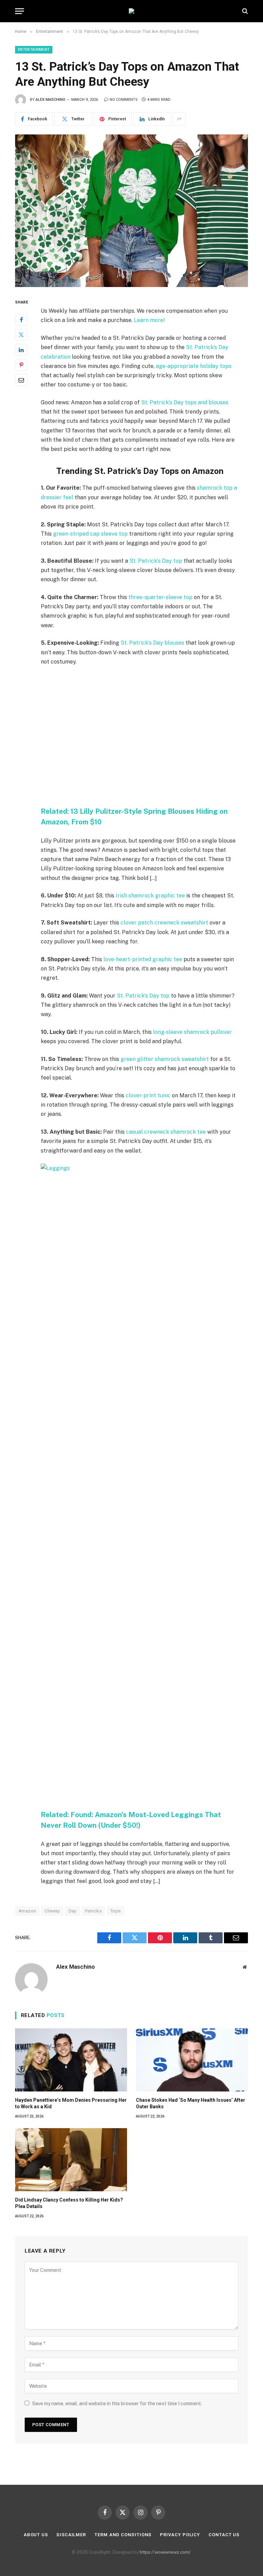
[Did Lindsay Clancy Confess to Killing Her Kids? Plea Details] (71, 2160)
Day (72, 1911)
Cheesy (52, 1911)
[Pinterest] (21, 365)
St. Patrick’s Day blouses (152, 643)
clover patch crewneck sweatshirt (164, 923)
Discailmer (71, 2535)
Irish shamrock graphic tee (150, 896)
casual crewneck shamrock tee (166, 1132)
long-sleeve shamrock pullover (192, 1032)
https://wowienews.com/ (165, 2552)
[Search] (244, 11)
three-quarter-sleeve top (160, 597)
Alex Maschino (51, 100)
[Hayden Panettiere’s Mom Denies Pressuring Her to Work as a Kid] (71, 2060)
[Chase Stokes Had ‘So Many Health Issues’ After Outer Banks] (192, 2060)
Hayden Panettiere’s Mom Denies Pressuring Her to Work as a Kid (71, 2103)
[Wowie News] (131, 11)
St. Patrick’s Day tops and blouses (185, 402)
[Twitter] (21, 335)
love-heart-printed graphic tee (143, 959)
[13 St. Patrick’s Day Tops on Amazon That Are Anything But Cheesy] (131, 211)
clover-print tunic (148, 1095)
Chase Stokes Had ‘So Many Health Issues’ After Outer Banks (191, 2103)
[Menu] (20, 11)
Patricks (93, 1911)
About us (36, 2535)
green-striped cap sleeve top (90, 534)
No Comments (124, 100)
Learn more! (149, 320)
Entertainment (34, 50)
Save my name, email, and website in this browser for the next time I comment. (117, 2404)
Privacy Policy (180, 2535)
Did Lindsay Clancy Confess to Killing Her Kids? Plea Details (69, 2203)
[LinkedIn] (21, 350)
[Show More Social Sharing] (179, 119)
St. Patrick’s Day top (156, 561)
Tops (116, 1911)
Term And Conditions (123, 2535)
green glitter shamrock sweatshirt (165, 1059)
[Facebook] (21, 320)
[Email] (21, 380)
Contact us (224, 2535)
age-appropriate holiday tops (194, 366)
